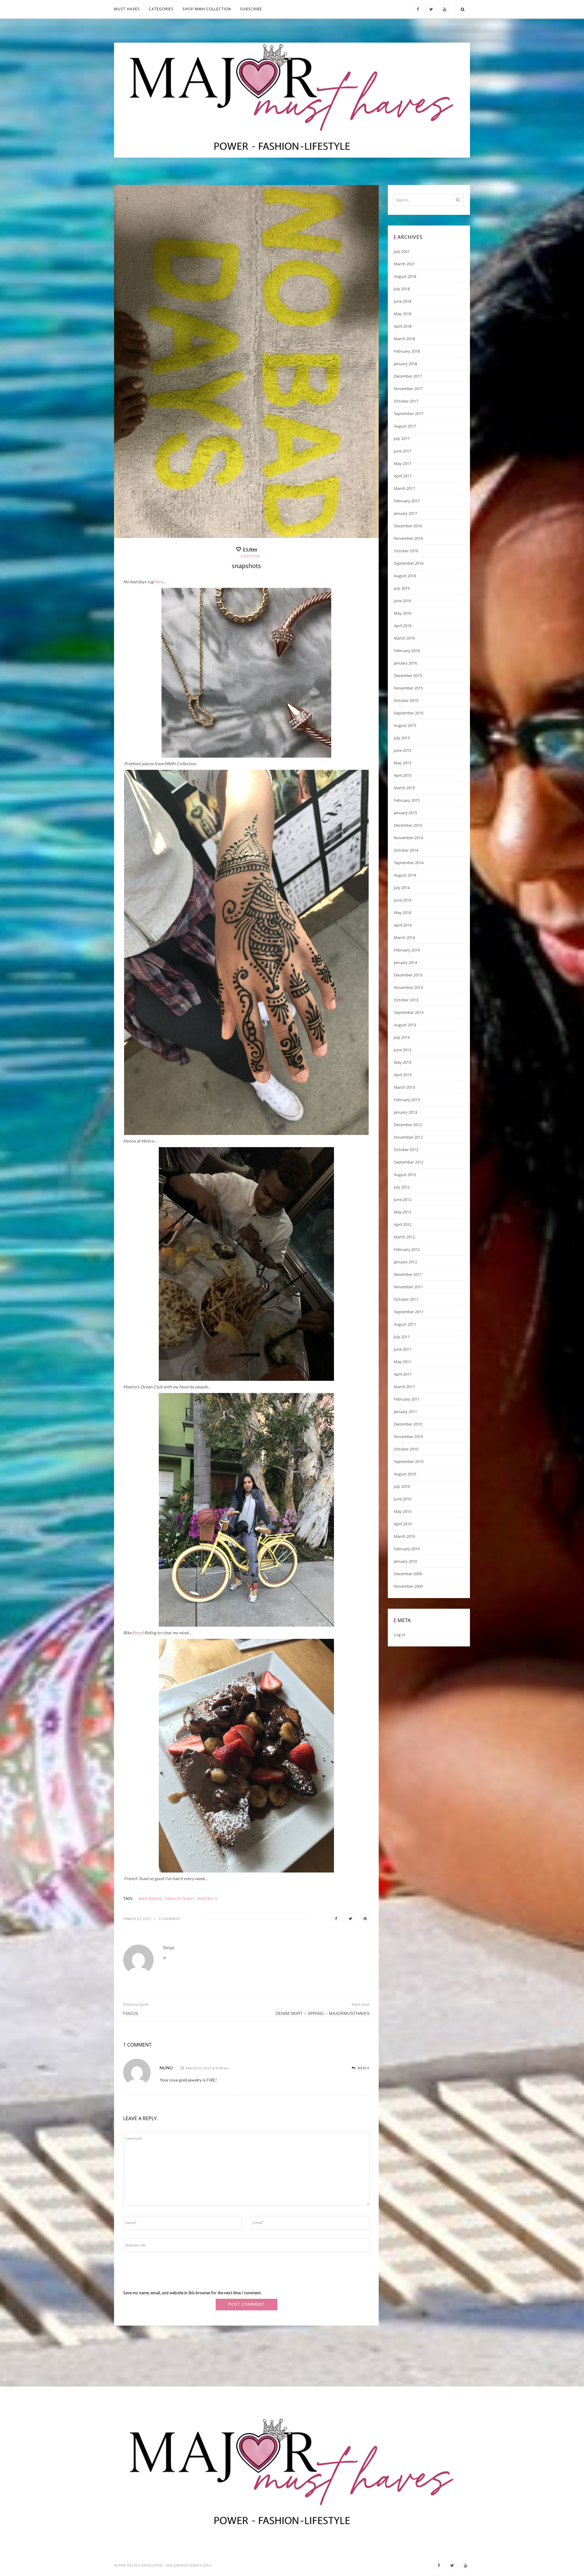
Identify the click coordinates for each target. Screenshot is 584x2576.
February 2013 (407, 1100)
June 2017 (403, 451)
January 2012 (405, 1262)
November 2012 (408, 1137)
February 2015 (407, 800)
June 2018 (403, 301)
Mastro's (207, 1899)
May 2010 (403, 1511)
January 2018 (405, 364)
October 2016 (406, 551)
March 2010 (404, 1536)
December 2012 (408, 1125)
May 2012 (403, 1212)
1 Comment (169, 1919)
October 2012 (406, 1150)
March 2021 (404, 264)
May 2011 (403, 1362)
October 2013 (406, 1000)
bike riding (151, 1899)
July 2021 (402, 251)
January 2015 (405, 813)
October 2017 (406, 401)
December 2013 (408, 975)
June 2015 (403, 750)
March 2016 (404, 638)
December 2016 (408, 526)
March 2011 (404, 1387)
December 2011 (408, 1274)
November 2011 (408, 1287)
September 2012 (409, 1162)
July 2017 (402, 438)
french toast (180, 1899)
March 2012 (404, 1237)
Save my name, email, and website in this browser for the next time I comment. (192, 2293)
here (138, 1633)
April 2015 (403, 775)
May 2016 (403, 613)
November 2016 (408, 538)
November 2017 (408, 389)
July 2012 (402, 1187)
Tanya (169, 1948)
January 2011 (405, 1412)
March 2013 (404, 1087)
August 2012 (405, 1175)
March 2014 (404, 937)
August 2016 (405, 576)
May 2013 (403, 1062)
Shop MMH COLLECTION (207, 9)
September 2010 (409, 1461)
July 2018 (402, 289)
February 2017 (407, 501)
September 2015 (409, 713)
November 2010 (408, 1436)
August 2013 (405, 1025)
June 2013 (403, 1050)
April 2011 (403, 1374)
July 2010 (402, 1486)
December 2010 (408, 1424)
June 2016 (403, 601)
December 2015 (408, 675)
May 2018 (403, 314)
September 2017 (409, 414)
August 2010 (405, 1474)
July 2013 (402, 1037)
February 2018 (407, 351)
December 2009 (408, 1574)
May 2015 (403, 763)
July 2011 (402, 1337)
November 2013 (408, 987)
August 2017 (405, 426)
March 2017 (404, 488)
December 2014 (408, 825)
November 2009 (408, 1586)
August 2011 (405, 1324)
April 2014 (403, 925)
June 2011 (403, 1349)
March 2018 (404, 339)
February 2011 (407, 1399)
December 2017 (408, 376)
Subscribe (251, 9)
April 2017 (403, 476)
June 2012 (403, 1199)
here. (159, 582)
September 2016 (409, 563)
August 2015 (405, 725)
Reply (363, 2068)
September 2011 (409, 1312)
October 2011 (406, 1299)
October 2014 (406, 850)
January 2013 (405, 1112)
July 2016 (402, 588)
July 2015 (402, 738)
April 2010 (403, 1524)
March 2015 (404, 788)
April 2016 (403, 626)
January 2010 (405, 1561)
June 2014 (403, 900)
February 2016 (407, 651)
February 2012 (407, 1249)
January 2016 (405, 663)
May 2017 (403, 463)
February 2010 (407, 1549)
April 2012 (403, 1224)
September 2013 (409, 1012)
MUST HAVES (127, 9)
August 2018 (405, 276)
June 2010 (403, 1499)
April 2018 (403, 326)
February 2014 (407, 950)
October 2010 (406, 1449)
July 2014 (402, 888)
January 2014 (405, 962)
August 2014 (405, 875)
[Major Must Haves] (292, 100)
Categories (161, 9)
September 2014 (409, 863)
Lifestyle (250, 556)
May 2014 (403, 913)
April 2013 (403, 1075)
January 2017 (405, 513)
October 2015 (406, 700)
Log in (400, 1635)
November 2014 (408, 838)
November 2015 (408, 688)
